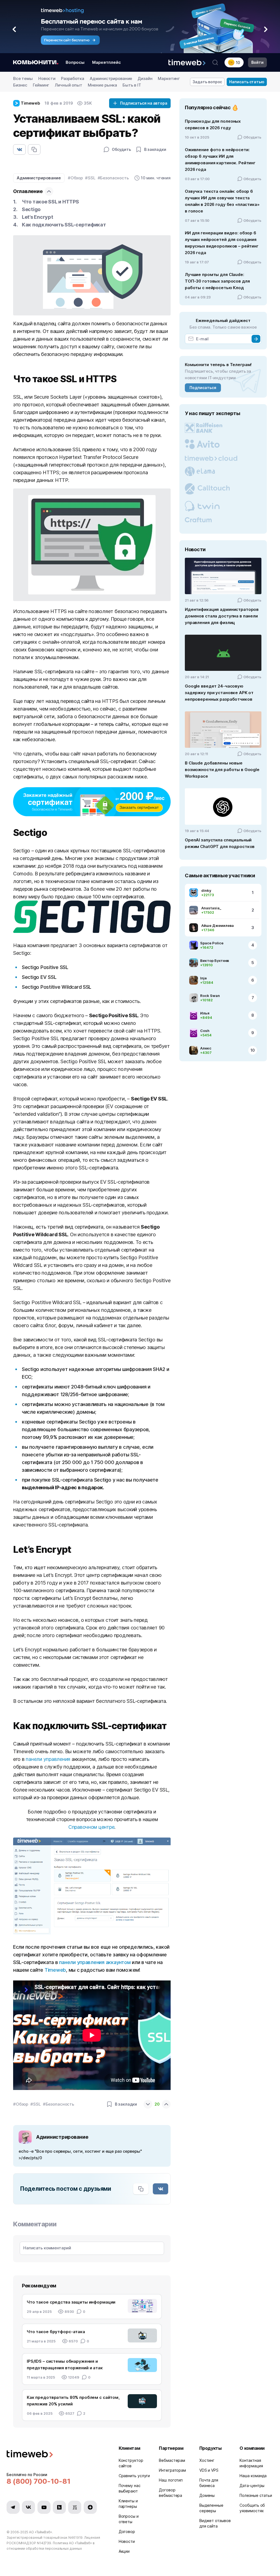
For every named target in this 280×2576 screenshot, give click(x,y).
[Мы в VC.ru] (75, 2507)
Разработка (73, 78)
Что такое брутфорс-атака (56, 2332)
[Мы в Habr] (59, 2507)
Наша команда (253, 2476)
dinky (206, 890)
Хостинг (207, 2460)
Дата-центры (252, 2486)
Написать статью (247, 82)
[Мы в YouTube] (44, 2507)
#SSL (90, 178)
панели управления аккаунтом (95, 1962)
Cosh (205, 1031)
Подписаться (203, 388)
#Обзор (75, 178)
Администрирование (111, 78)
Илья (205, 1013)
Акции (124, 2551)
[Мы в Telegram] (13, 2507)
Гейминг (41, 85)
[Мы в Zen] (90, 2507)
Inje (203, 978)
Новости (47, 78)
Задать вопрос (207, 82)
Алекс (206, 1048)
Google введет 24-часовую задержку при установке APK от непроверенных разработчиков (219, 693)
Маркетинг (169, 78)
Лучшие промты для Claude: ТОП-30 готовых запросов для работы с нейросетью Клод (217, 281)
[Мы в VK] (28, 2507)
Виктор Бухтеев (215, 961)
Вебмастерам (172, 2460)
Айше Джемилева (218, 925)
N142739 (44, 2543)
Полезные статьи (256, 2495)
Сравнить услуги (134, 2476)
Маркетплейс (107, 62)
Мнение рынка (102, 85)
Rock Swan (210, 996)
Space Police (212, 943)
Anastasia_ (211, 908)
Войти (257, 62)
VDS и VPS (209, 2470)
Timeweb (55, 1970)
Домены (207, 2495)
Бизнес (20, 85)
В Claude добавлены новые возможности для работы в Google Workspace (222, 770)
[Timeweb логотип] (56, 2455)
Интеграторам (172, 2470)
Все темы (23, 78)
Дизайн (145, 78)
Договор (127, 2532)
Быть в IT (132, 85)
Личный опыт (68, 85)
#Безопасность (113, 178)
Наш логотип (171, 2480)
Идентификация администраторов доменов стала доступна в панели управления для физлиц (222, 616)
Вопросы (75, 62)
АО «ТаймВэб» (40, 2532)
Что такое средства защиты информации (71, 2302)
